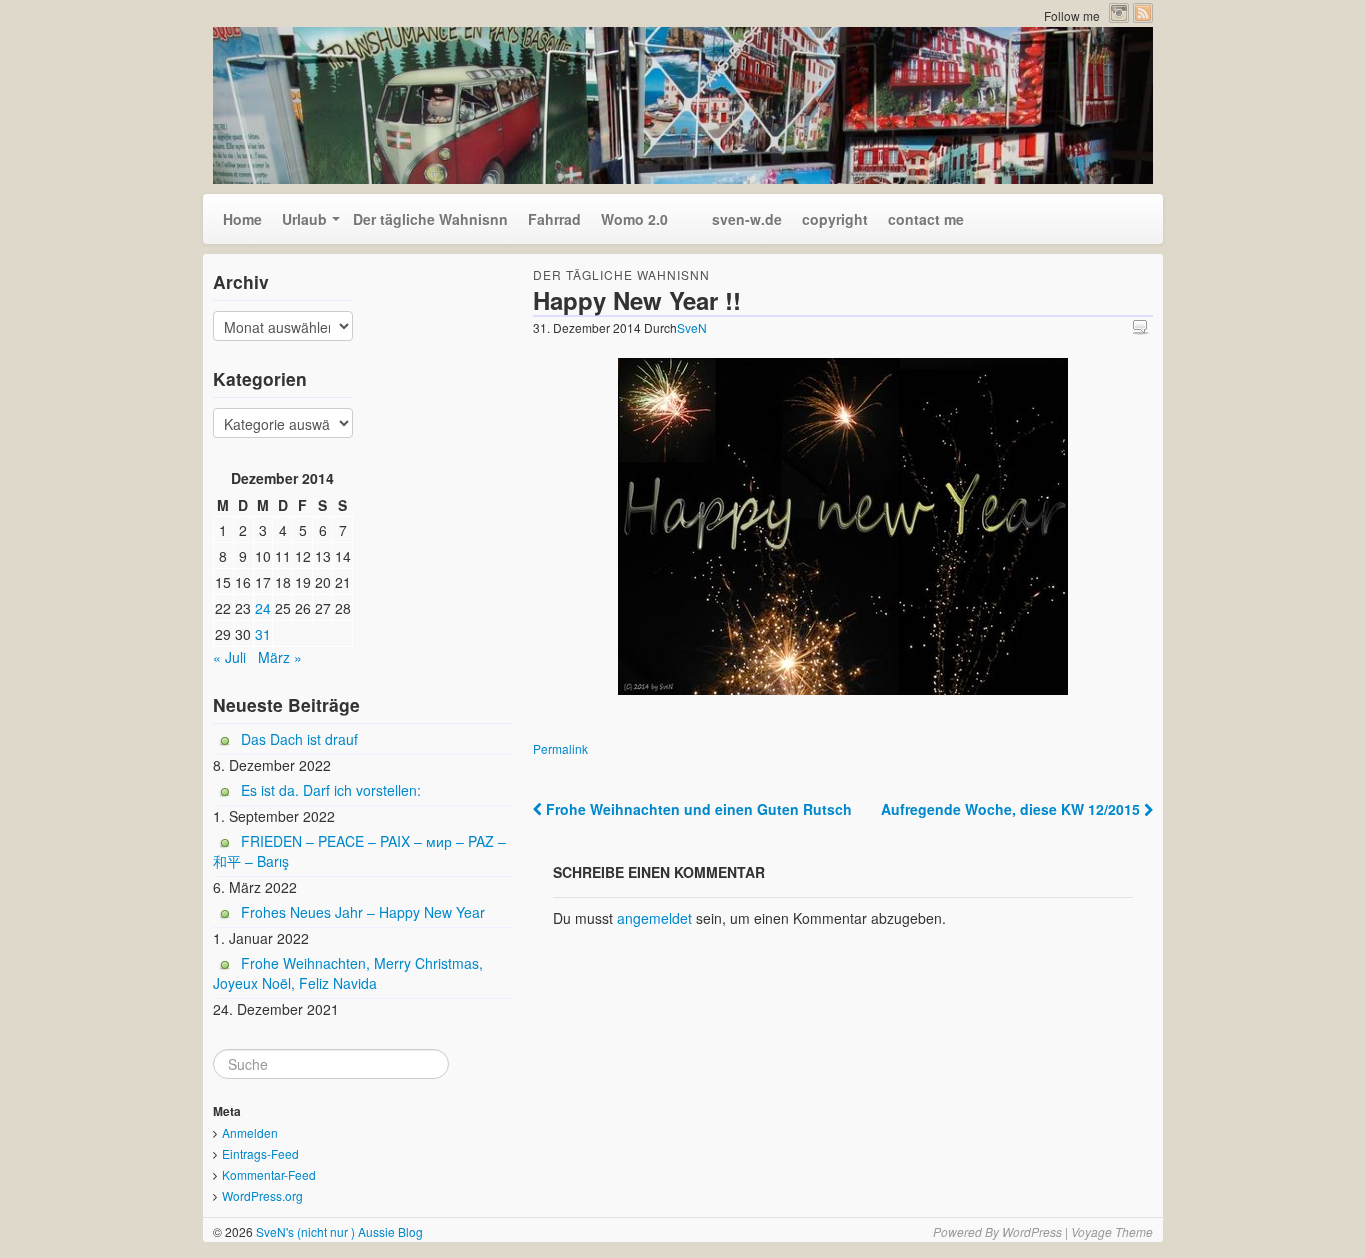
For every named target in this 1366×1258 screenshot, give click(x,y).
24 (263, 608)
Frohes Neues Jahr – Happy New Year (363, 912)
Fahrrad (554, 219)
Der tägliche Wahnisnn (430, 219)
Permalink (560, 748)
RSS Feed (1143, 13)
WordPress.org (262, 1195)
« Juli (229, 657)
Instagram (1119, 13)
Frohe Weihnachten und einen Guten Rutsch (697, 809)
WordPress (1032, 1231)
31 (263, 634)
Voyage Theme (1112, 1231)
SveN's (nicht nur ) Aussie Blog (338, 1231)
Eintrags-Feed (260, 1153)
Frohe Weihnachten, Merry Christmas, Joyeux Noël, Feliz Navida (348, 973)
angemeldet (654, 918)
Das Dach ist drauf (299, 739)
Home (242, 219)
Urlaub (304, 219)
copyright (835, 219)
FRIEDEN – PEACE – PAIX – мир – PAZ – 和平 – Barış (359, 851)
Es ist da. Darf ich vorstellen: (331, 790)
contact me (926, 219)
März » (280, 657)
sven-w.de (735, 219)
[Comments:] (1143, 326)
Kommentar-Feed (269, 1174)
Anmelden (250, 1132)
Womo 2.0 (634, 219)
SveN (692, 327)
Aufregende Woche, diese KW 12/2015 (1012, 809)
